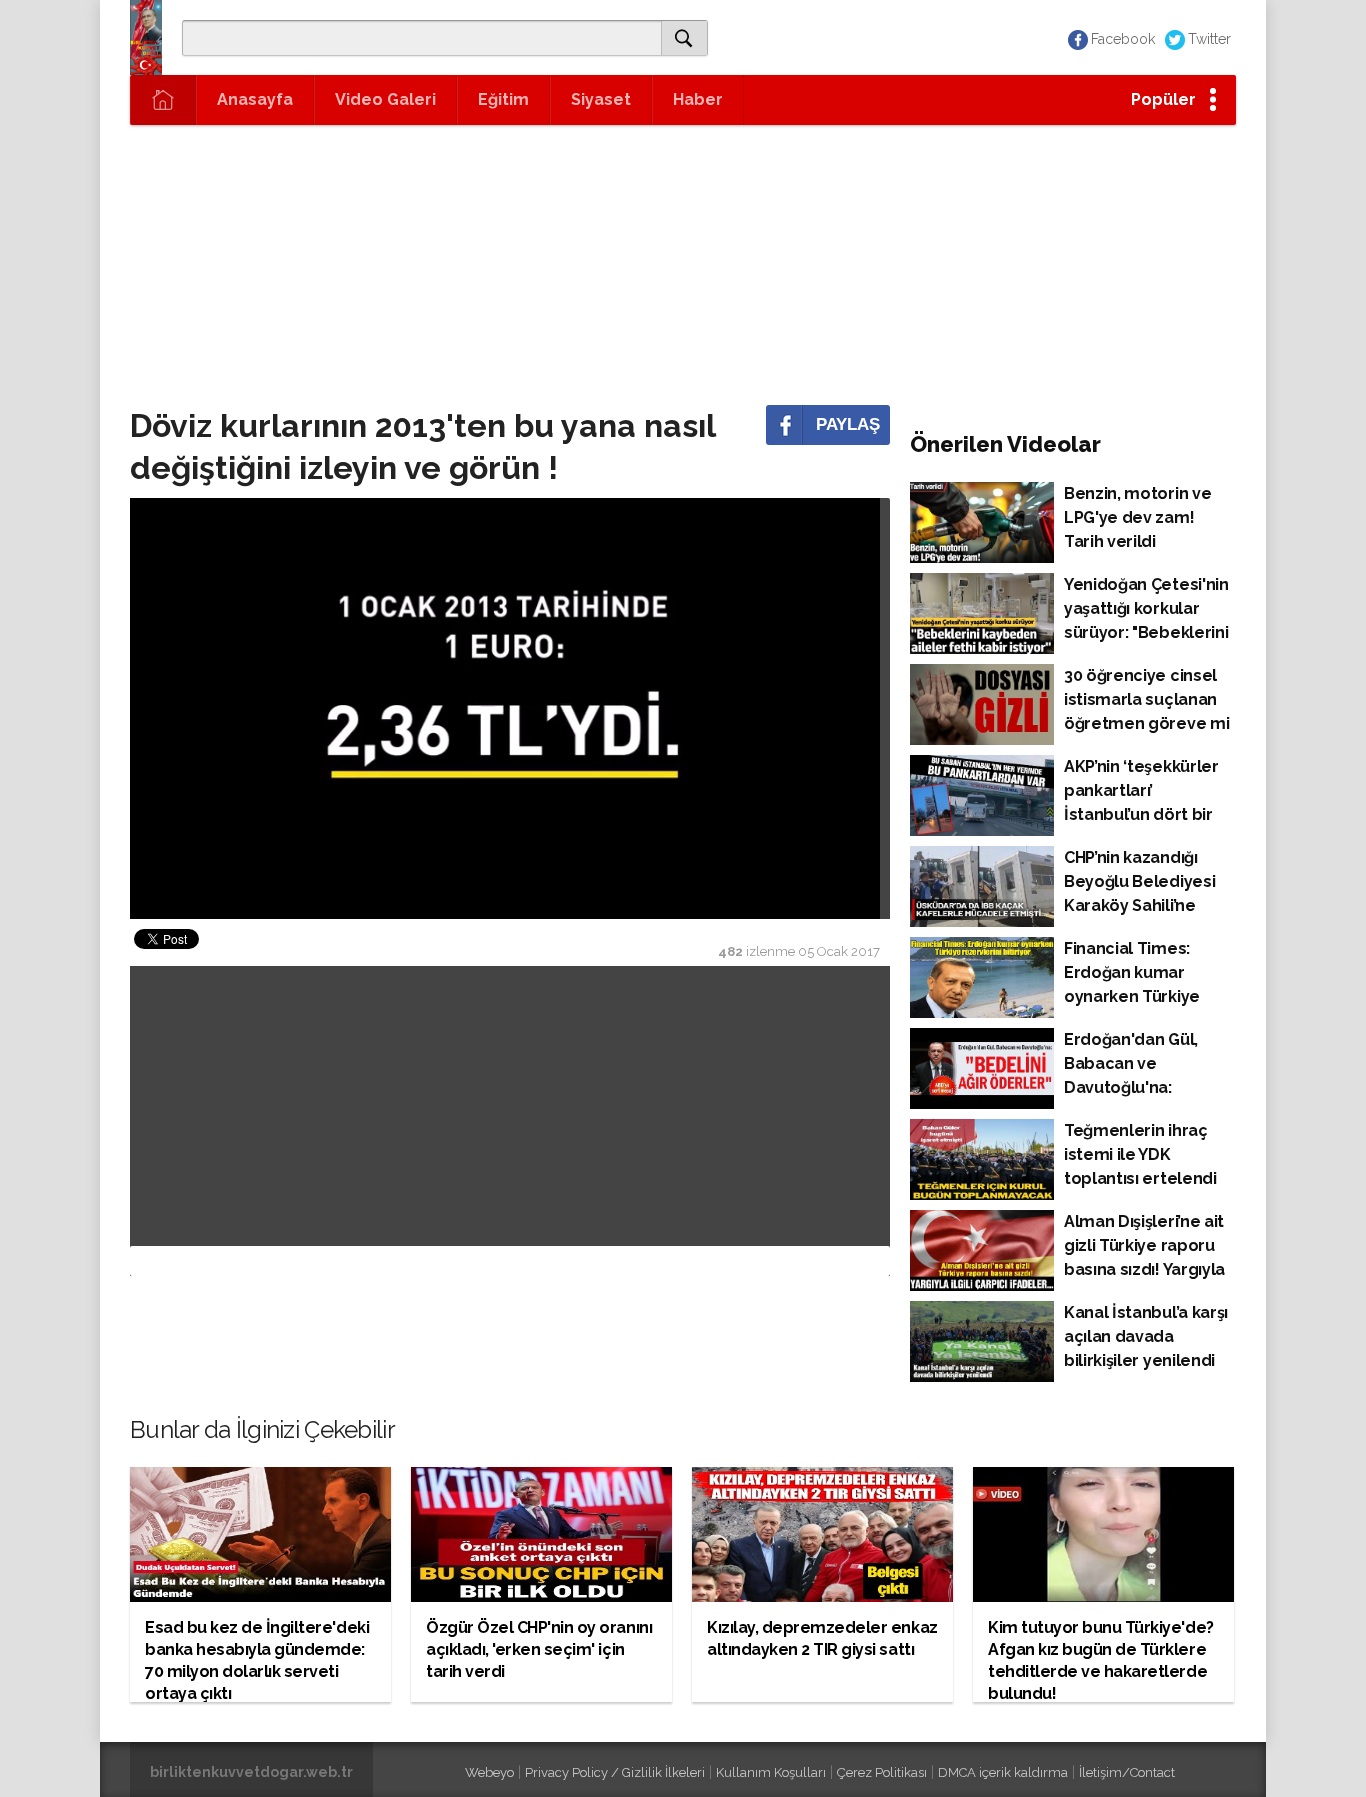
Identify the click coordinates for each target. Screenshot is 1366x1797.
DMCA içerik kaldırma (1003, 1772)
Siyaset (601, 99)
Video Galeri (385, 99)
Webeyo (489, 1772)
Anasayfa (255, 99)
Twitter (1209, 39)
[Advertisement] (683, 265)
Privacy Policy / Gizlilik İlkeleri (615, 1772)
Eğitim (503, 99)
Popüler (1163, 99)
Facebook (1123, 39)
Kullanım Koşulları (771, 1772)
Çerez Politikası (882, 1772)
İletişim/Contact (1127, 1772)
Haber (698, 99)
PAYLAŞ (848, 424)
